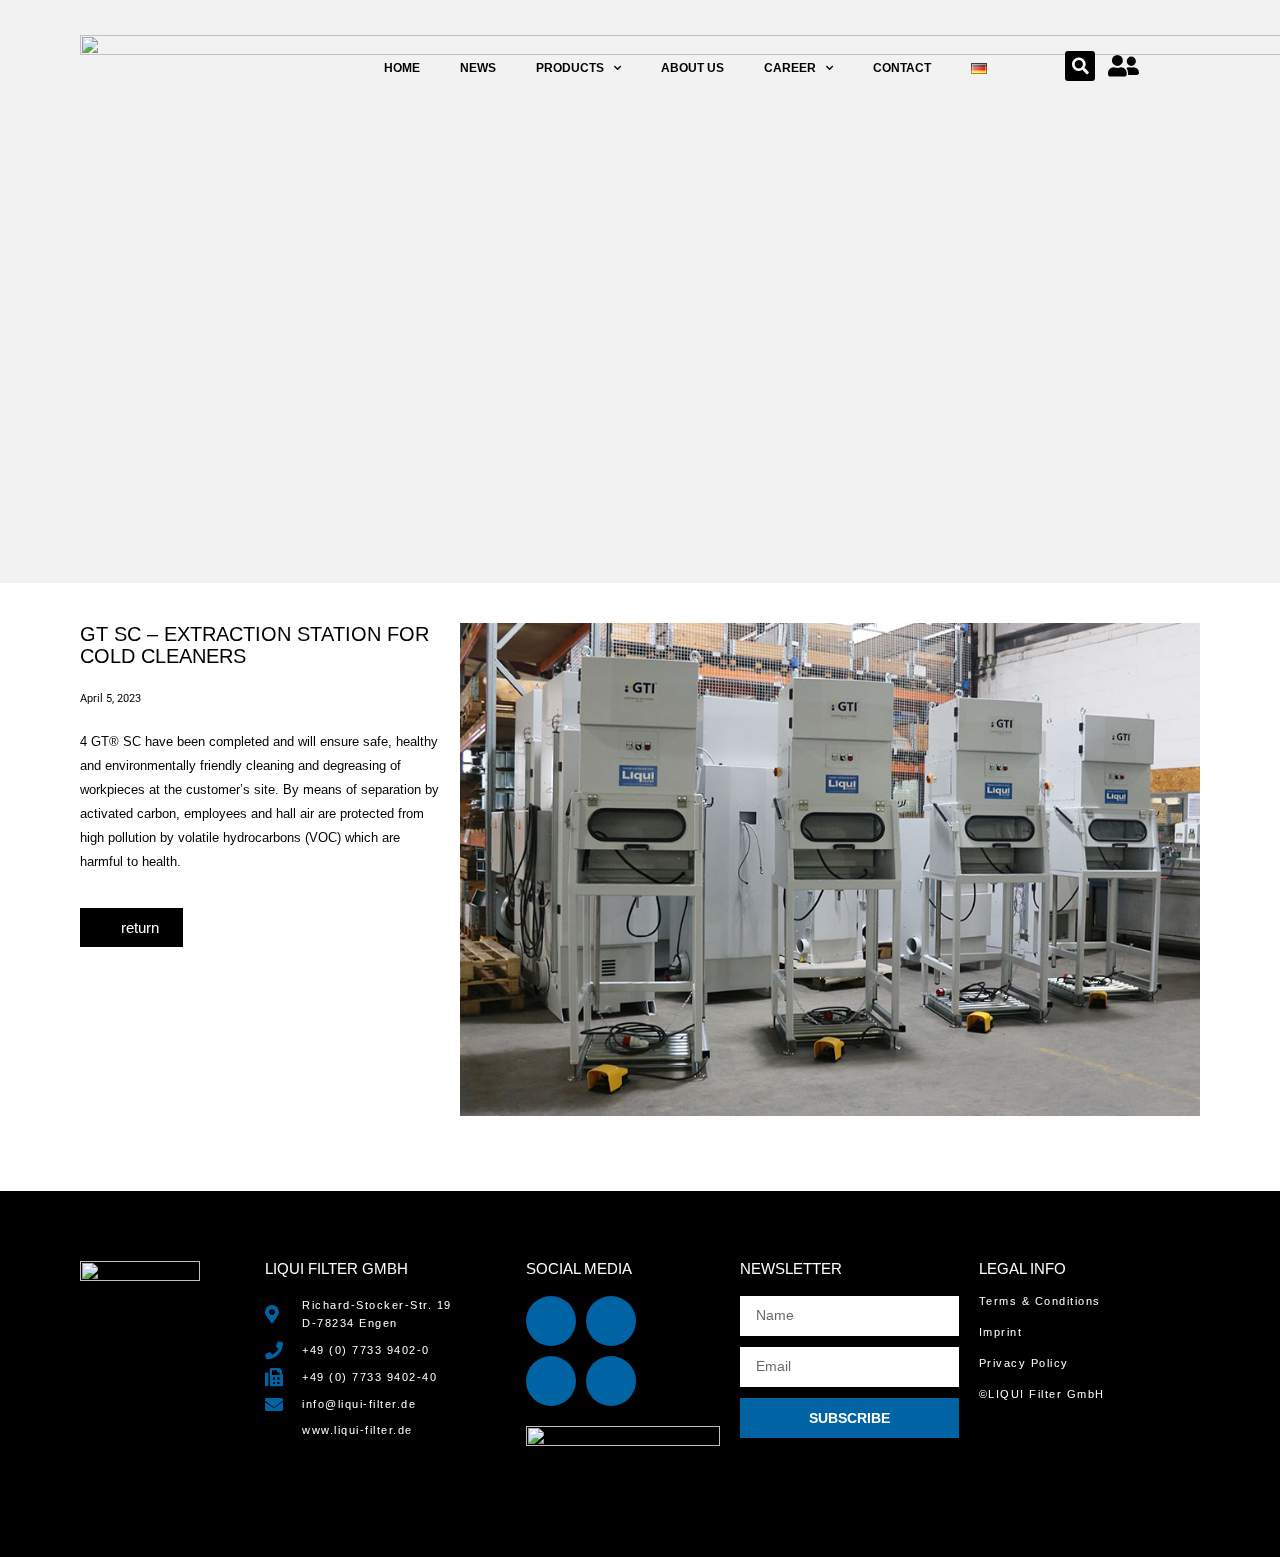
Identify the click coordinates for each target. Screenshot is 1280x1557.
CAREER (790, 68)
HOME (402, 68)
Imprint (1001, 1332)
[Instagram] (551, 1381)
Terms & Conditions (1040, 1301)
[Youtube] (611, 1381)
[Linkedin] (551, 1321)
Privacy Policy (1024, 1363)
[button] (1080, 66)
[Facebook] (611, 1321)
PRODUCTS (570, 68)
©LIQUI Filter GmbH (1042, 1394)
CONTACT (902, 68)
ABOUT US (692, 68)
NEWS (478, 68)
